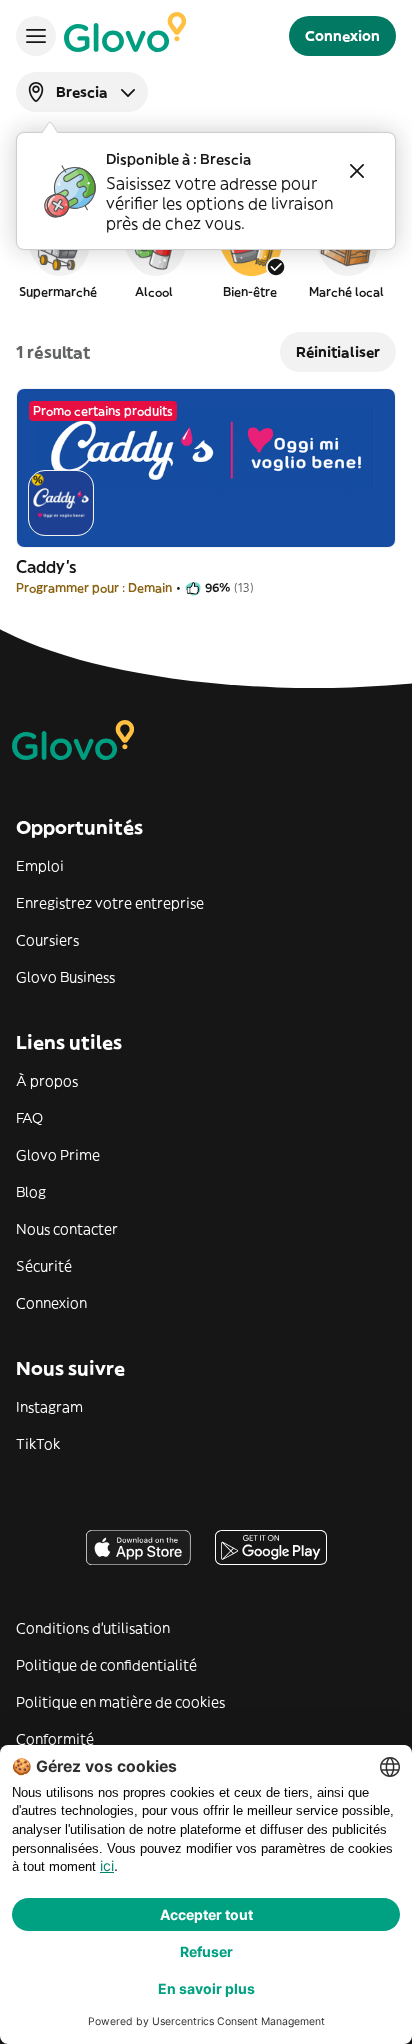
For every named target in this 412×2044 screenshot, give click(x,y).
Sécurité (44, 1266)
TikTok (38, 1444)
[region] (206, 254)
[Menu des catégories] (36, 36)
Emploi (40, 866)
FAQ (29, 1118)
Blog (31, 1192)
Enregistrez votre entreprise (110, 903)
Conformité (55, 1739)
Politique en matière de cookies (120, 1702)
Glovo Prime (58, 1155)
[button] (58, 254)
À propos (47, 1081)
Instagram (49, 1407)
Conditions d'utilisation (93, 1628)
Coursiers (47, 940)
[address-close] (357, 171)
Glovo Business (65, 977)
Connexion (51, 1303)
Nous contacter (67, 1229)
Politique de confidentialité (106, 1665)
